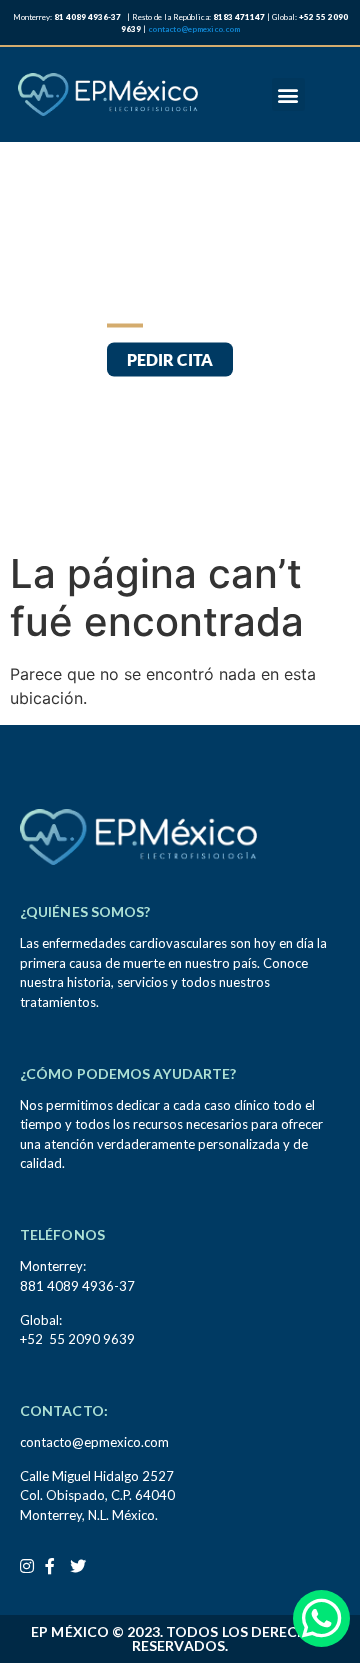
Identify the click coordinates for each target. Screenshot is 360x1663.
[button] (288, 94)
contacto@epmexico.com (194, 29)
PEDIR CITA (170, 360)
